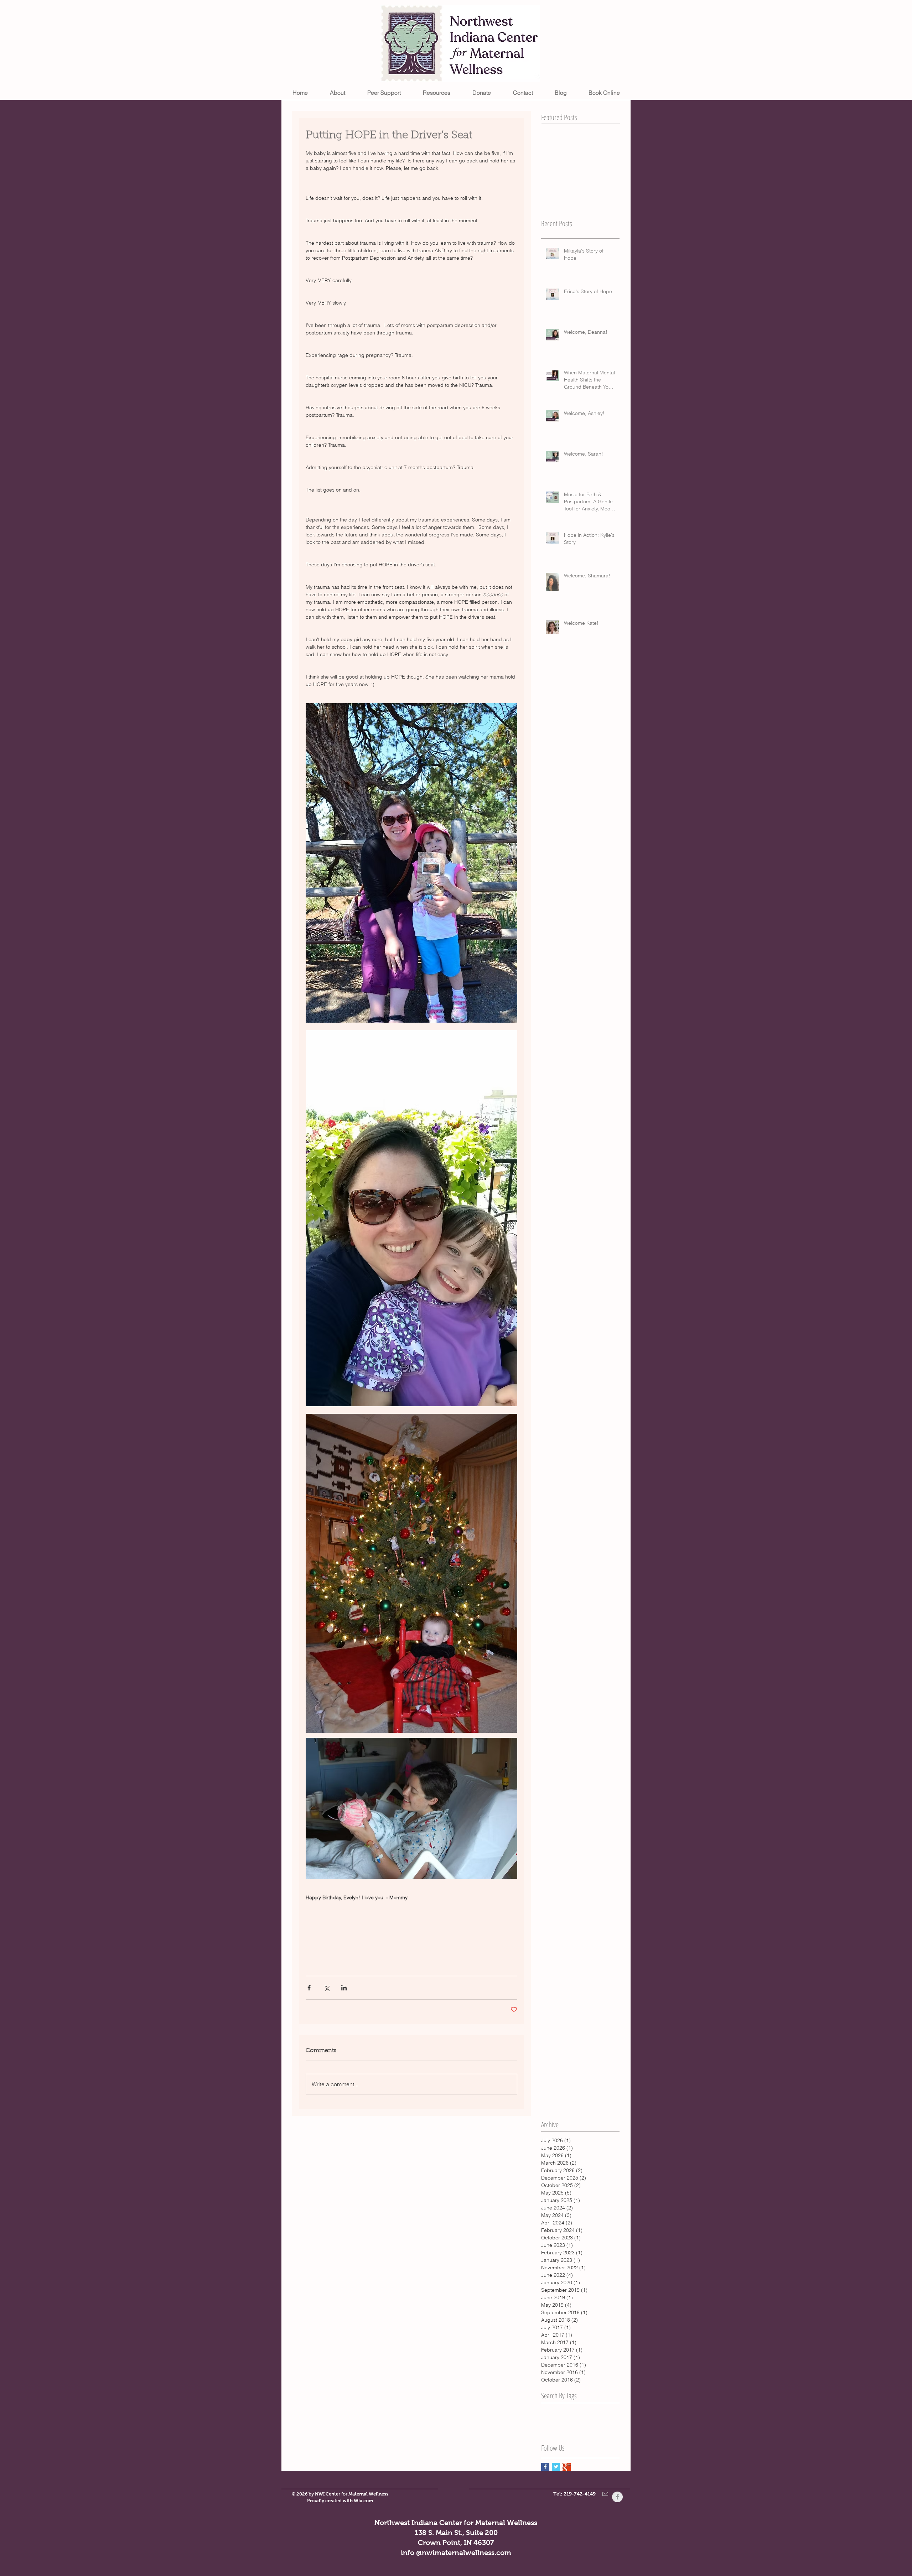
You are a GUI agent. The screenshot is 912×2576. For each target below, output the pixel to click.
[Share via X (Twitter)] (327, 1988)
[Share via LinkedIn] (344, 1988)
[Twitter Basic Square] (556, 2467)
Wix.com (363, 2501)
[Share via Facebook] (309, 1988)
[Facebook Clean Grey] (617, 2497)
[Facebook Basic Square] (545, 2467)
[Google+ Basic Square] (567, 2467)
